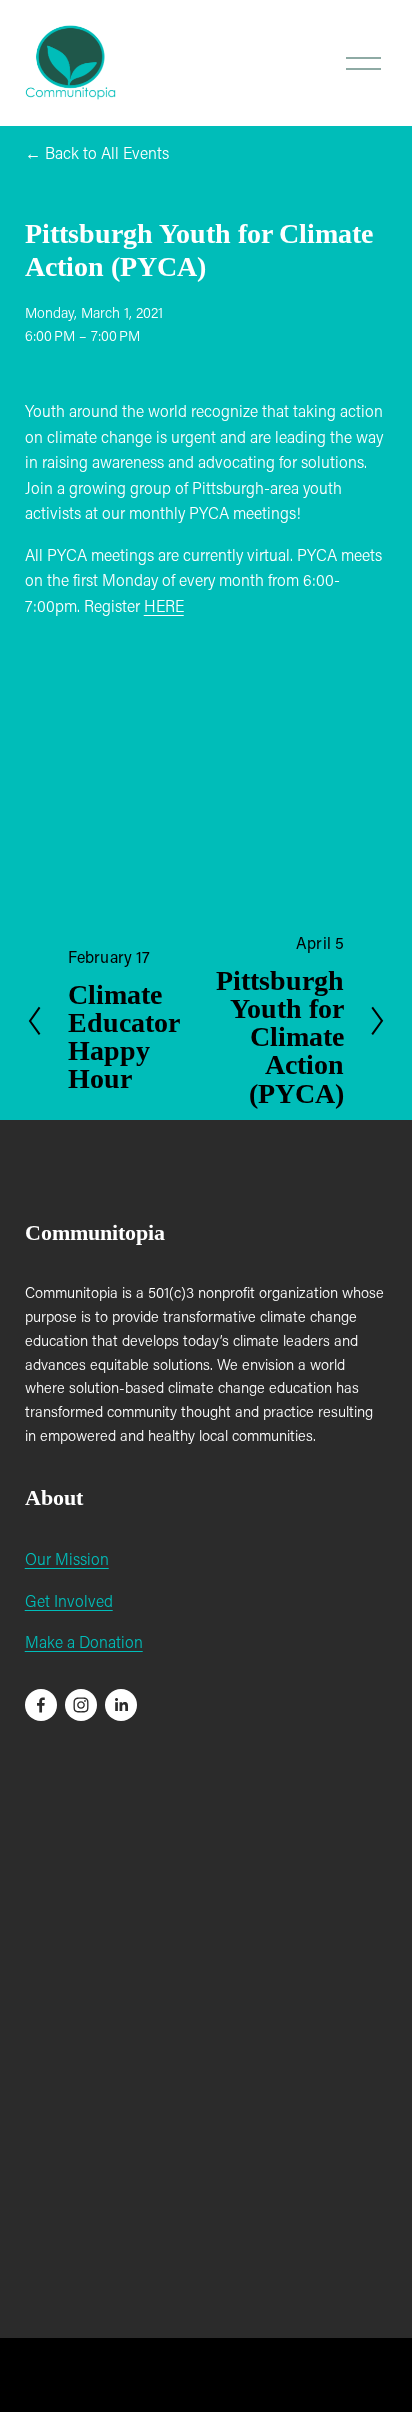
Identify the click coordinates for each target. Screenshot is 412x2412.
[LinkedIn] (121, 1705)
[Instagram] (81, 1705)
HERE (164, 605)
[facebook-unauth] (41, 1705)
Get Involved (69, 1600)
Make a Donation (84, 1641)
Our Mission (67, 1558)
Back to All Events (107, 152)
